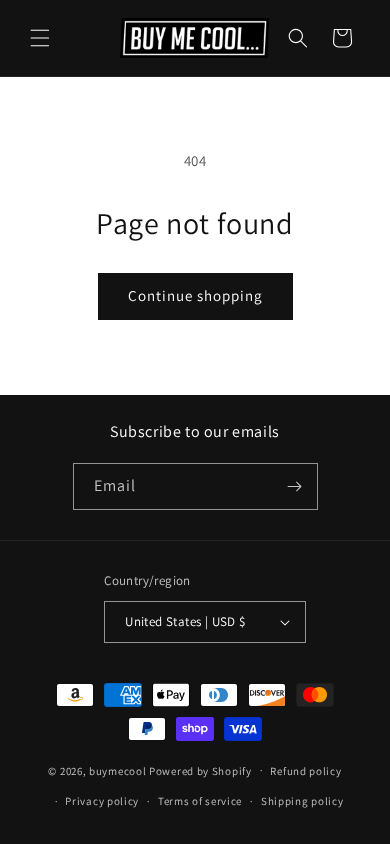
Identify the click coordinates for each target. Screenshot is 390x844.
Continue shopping (195, 295)
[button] (40, 38)
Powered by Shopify (200, 770)
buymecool (117, 770)
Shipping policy (302, 801)
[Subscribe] (295, 486)
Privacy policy (102, 801)
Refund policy (305, 771)
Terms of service (200, 801)
